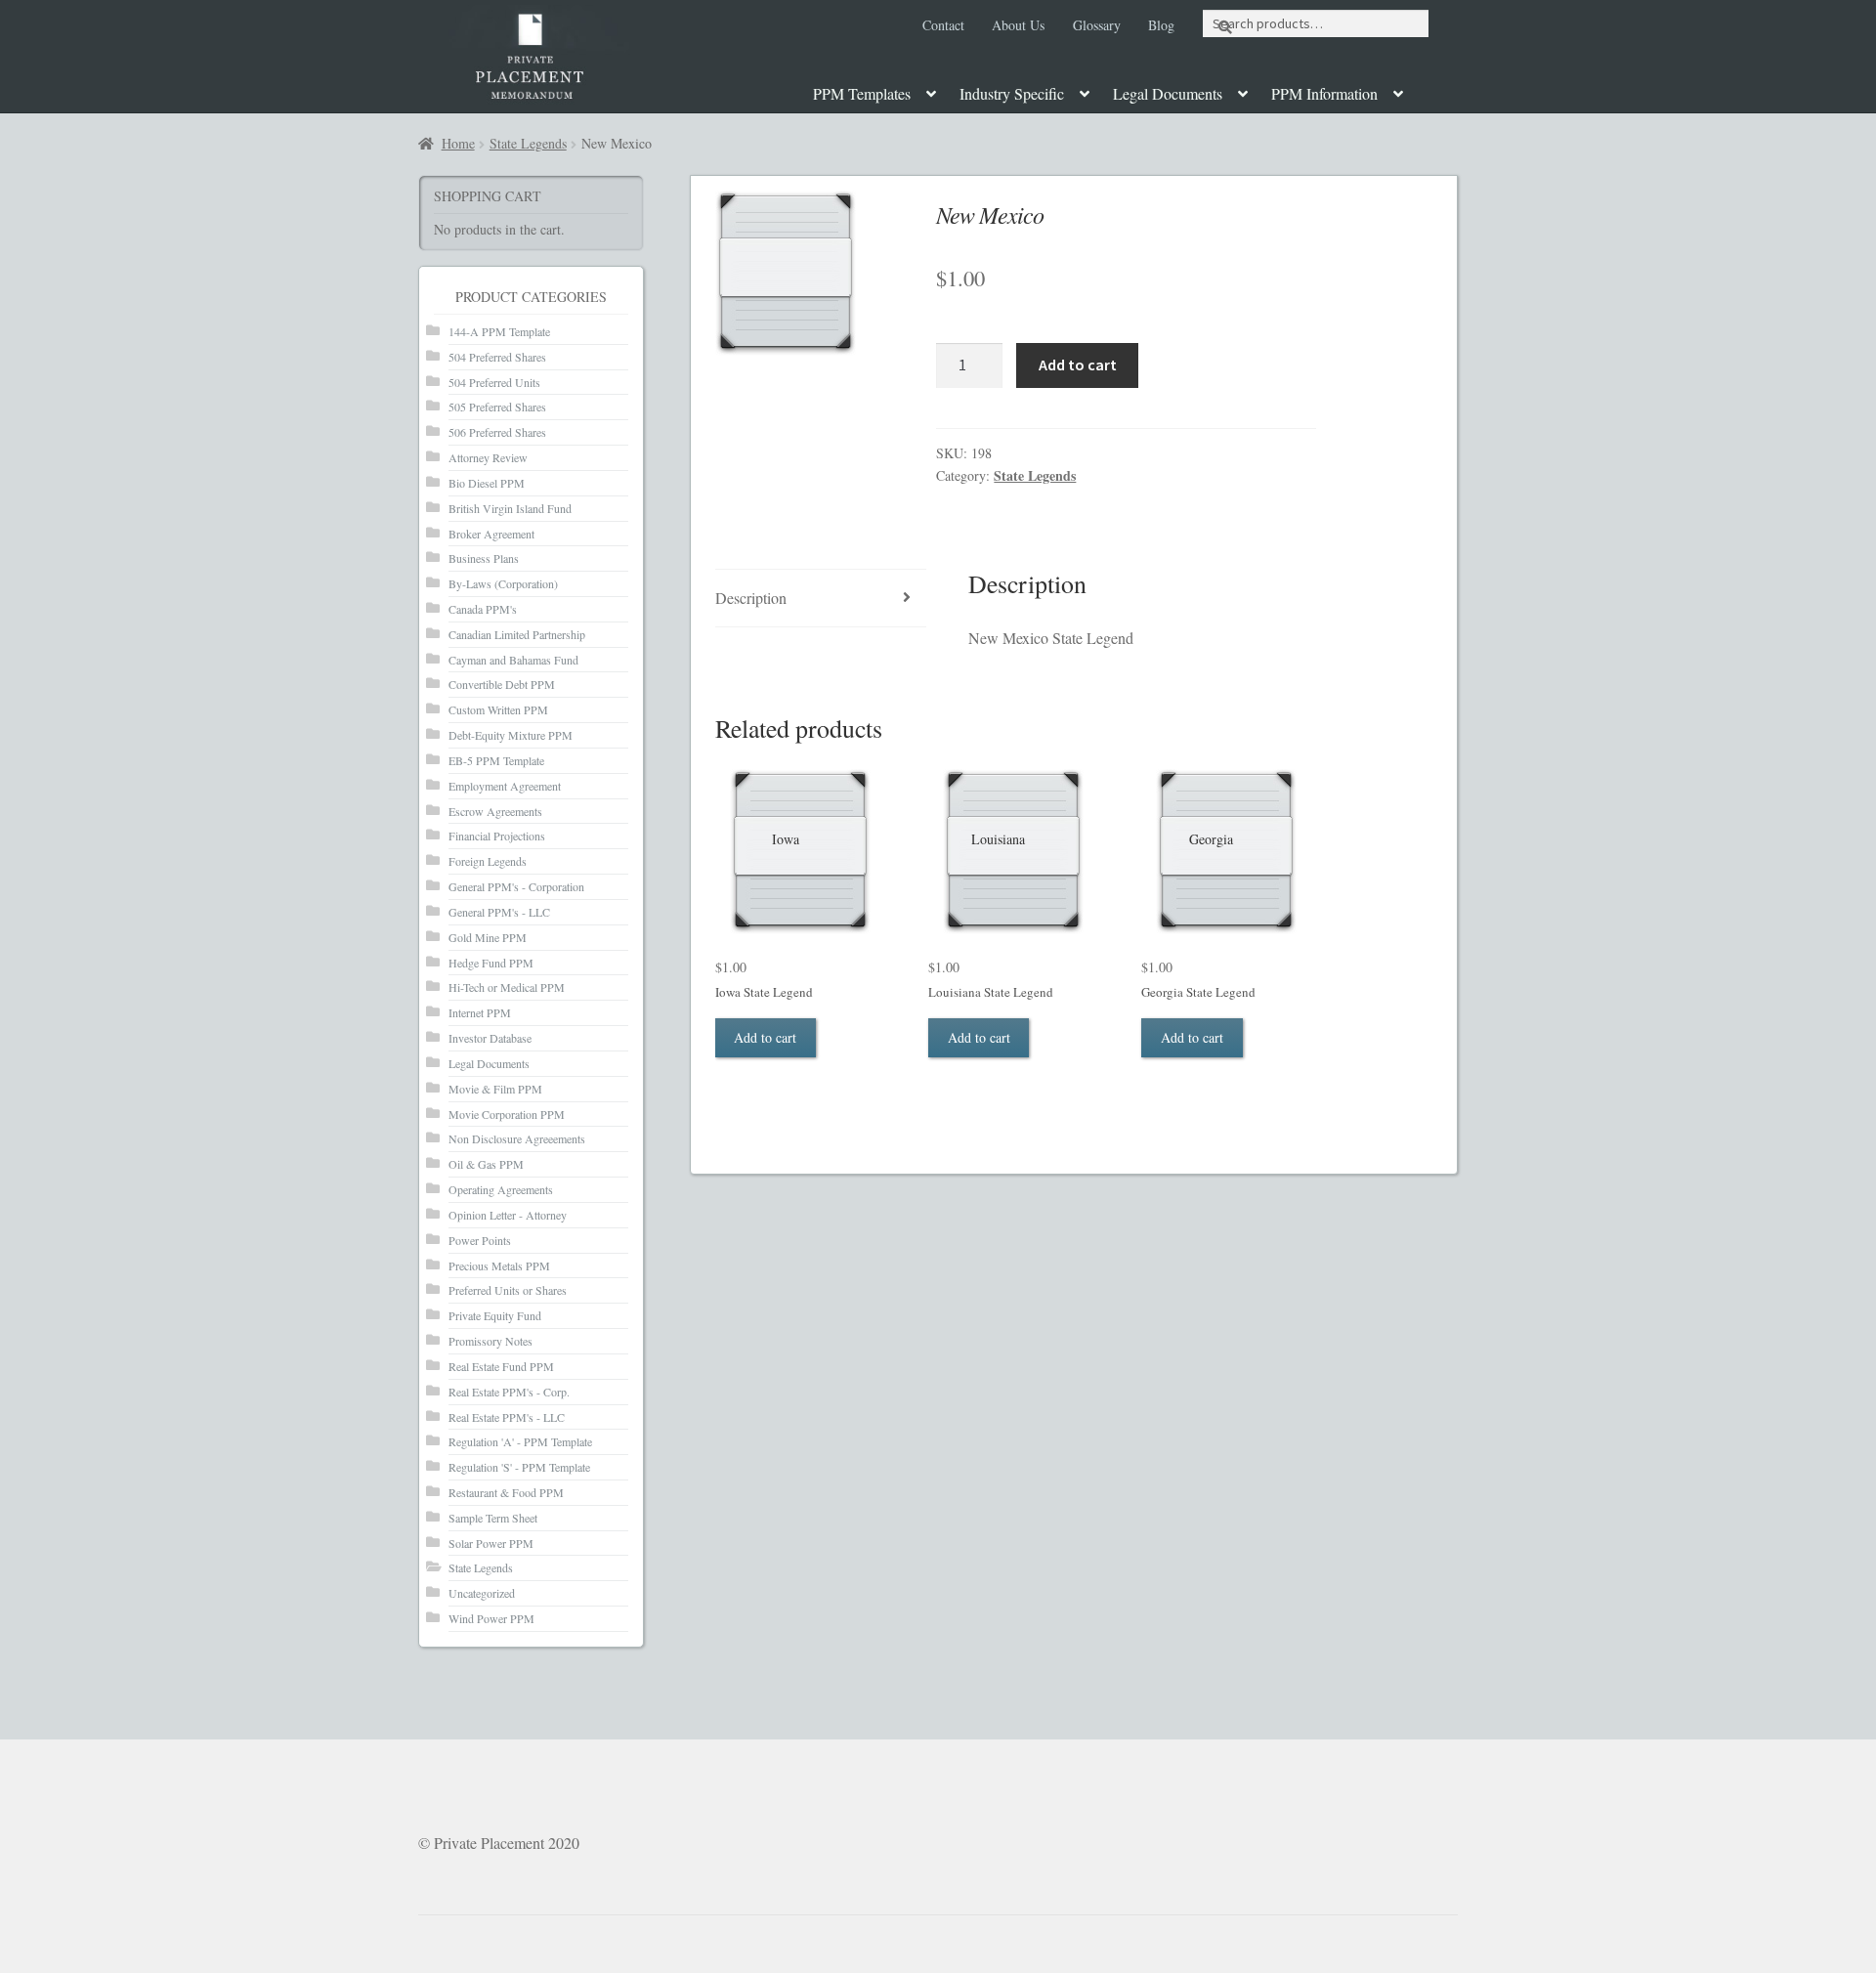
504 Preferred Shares (497, 357)
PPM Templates (862, 93)
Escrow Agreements (495, 811)
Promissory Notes (490, 1341)
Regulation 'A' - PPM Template (520, 1441)
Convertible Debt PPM (502, 684)
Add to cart (1078, 365)
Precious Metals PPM (499, 1265)
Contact (943, 25)
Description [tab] (751, 598)
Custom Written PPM (498, 709)
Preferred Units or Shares (508, 1290)
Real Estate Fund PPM (501, 1366)
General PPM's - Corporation (516, 886)
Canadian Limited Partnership (517, 634)
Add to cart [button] (765, 1037)
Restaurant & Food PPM (506, 1492)
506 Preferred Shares (497, 432)
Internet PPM (480, 1012)
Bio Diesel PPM (487, 483)
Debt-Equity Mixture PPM (511, 735)
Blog (1161, 25)
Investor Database (490, 1038)
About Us (1018, 25)
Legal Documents (1168, 93)
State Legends (528, 143)
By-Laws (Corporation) (503, 583)
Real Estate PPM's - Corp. (509, 1392)
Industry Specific (1012, 93)
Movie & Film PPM (495, 1089)
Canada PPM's (483, 609)
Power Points (480, 1240)
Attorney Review (488, 457)
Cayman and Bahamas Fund (513, 660)
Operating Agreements (501, 1189)
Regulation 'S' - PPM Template (519, 1467)
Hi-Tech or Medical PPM (507, 987)
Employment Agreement (505, 786)
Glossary (1097, 25)
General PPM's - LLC (499, 912)
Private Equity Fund (495, 1315)
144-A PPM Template (499, 331)
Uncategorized (482, 1593)
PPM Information (1324, 93)
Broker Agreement (491, 534)
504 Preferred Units (494, 382)
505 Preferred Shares (497, 407)
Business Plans (484, 558)
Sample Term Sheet (493, 1518)
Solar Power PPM (491, 1543)
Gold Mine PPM (488, 937)
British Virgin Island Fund (510, 508)
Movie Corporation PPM (507, 1114)
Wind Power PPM (491, 1618)
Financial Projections (497, 836)
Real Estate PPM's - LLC (507, 1417)
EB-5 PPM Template (496, 760)
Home (458, 143)
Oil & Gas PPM (486, 1164)
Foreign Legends (488, 861)
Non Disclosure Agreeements (517, 1138)
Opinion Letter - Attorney (508, 1215)
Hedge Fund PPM (491, 963)
